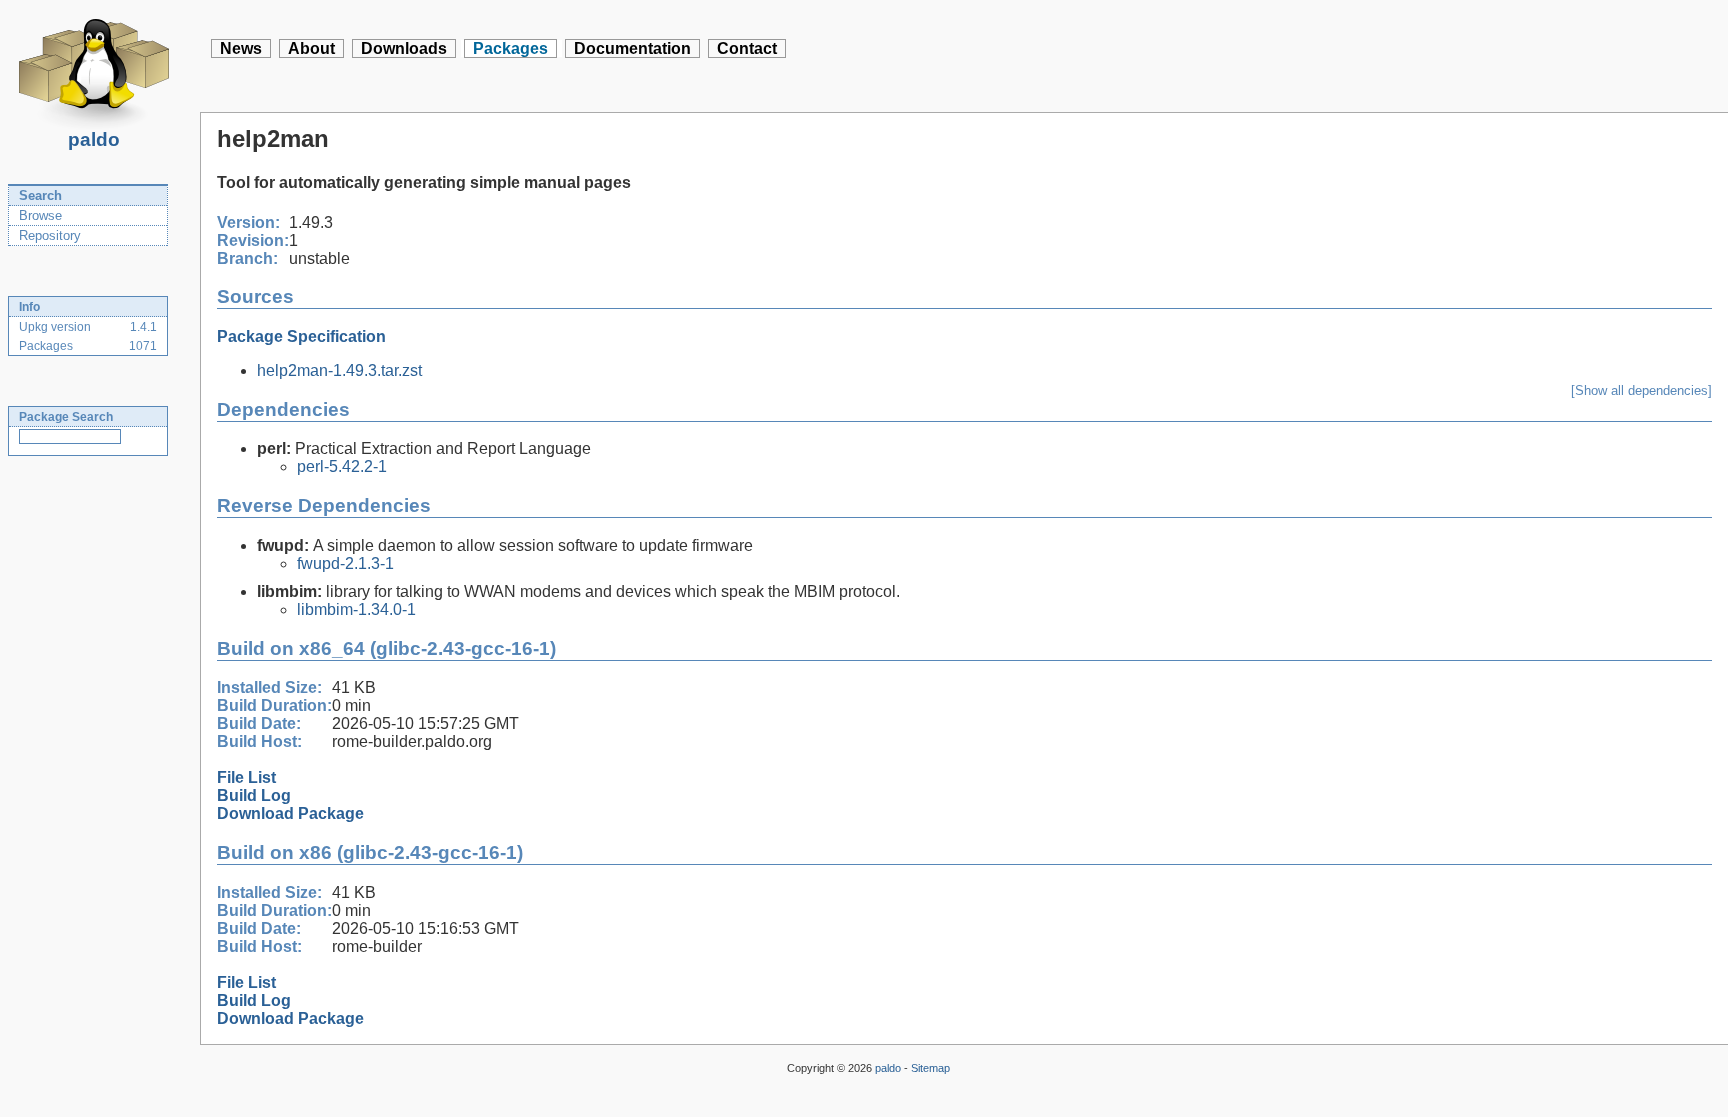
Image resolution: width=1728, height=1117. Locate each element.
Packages (510, 48)
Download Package (290, 813)
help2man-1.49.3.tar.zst (339, 370)
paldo (94, 139)
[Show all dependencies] (1641, 390)
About (311, 48)
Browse (40, 215)
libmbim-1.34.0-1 (356, 609)
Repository (50, 235)
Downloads (404, 48)
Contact (747, 48)
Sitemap (930, 1068)
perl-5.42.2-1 (342, 466)
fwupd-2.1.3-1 (345, 563)
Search (40, 195)
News (241, 48)
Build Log (254, 795)
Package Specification (301, 336)
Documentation (632, 48)
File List (246, 777)
